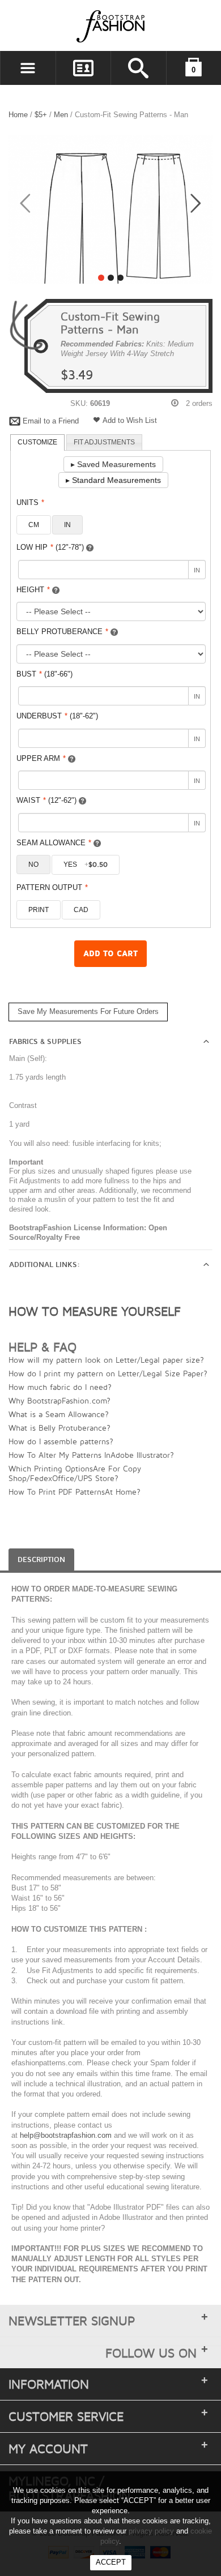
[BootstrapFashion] (76, 26)
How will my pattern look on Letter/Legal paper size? (106, 1360)
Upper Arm (41, 758)
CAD (81, 910)
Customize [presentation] (37, 442)
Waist (46, 800)
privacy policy (151, 2531)
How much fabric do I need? (60, 1387)
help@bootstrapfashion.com (66, 2135)
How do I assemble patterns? (61, 1441)
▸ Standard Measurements (113, 480)
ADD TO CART (110, 954)
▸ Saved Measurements (113, 464)
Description (41, 1560)
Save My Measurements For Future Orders (88, 1011)
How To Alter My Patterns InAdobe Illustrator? (91, 1455)
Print (39, 910)
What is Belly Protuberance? (59, 1428)
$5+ (41, 115)
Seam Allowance (54, 843)
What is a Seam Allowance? (59, 1414)
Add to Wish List (130, 420)
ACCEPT (111, 2562)
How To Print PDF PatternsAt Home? (75, 1492)
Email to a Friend (51, 421)
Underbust (57, 716)
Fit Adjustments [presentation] (104, 442)
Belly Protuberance (62, 632)
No (33, 865)
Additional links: (44, 1265)
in (67, 525)
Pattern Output (52, 887)
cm (34, 525)
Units (30, 502)
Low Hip (50, 547)
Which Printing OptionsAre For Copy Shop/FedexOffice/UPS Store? (75, 1473)
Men (62, 115)
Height (33, 590)
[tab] (37, 443)
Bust (44, 674)
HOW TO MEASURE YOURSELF (95, 1311)
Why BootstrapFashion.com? (59, 1400)
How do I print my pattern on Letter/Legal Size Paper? (108, 1373)
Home (18, 115)
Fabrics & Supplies (45, 1042)
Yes (86, 865)
